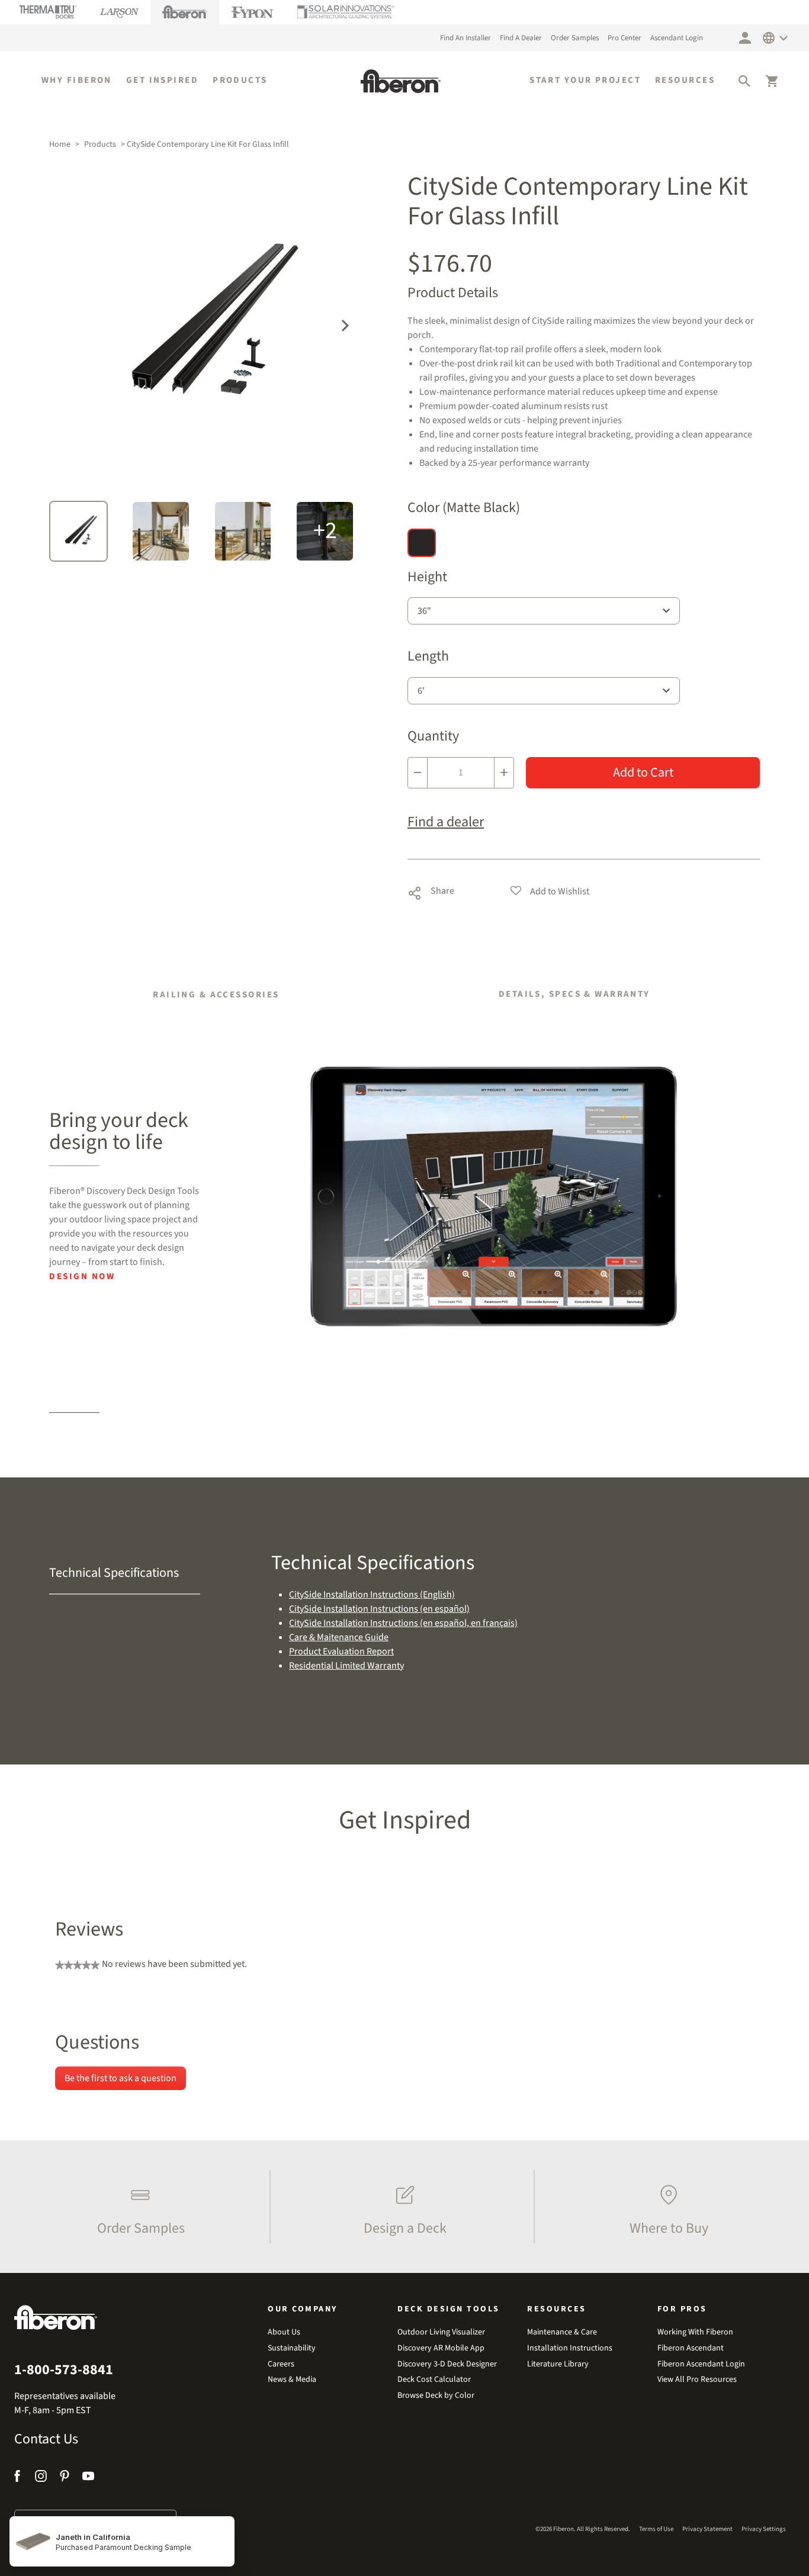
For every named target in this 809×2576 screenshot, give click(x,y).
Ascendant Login (677, 38)
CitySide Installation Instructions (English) (372, 1595)
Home (60, 144)
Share (431, 891)
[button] (744, 81)
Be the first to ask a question (121, 2078)
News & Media (292, 2380)
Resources (685, 80)
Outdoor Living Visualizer (441, 2332)
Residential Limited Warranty (346, 1666)
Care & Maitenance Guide (339, 1637)
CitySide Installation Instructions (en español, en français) (403, 1623)
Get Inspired (162, 80)
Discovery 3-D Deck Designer (447, 2364)
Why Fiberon (77, 80)
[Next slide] (345, 324)
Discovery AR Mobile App (441, 2348)
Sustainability (292, 2348)
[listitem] (138, 2207)
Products (240, 80)
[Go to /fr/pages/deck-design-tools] (495, 1196)
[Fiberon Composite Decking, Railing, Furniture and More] (401, 81)
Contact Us (46, 2439)
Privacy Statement (707, 2529)
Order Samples (575, 38)
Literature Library (558, 2364)
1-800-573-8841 (64, 2370)
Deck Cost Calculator (434, 2380)
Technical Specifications (114, 1573)
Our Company (303, 2309)
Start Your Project (585, 80)
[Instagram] (41, 2478)
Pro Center (625, 38)
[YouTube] (88, 2478)
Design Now (82, 1276)
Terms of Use (656, 2529)
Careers (281, 2364)
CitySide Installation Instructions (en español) (379, 1609)
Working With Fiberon (695, 2332)
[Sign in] (745, 38)
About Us (284, 2332)
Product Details (453, 293)
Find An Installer (466, 38)
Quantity (433, 737)
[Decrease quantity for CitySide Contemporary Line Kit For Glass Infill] (418, 773)
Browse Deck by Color (436, 2396)
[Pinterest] (65, 2478)
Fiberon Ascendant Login (701, 2364)
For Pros (682, 2309)
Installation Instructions (570, 2348)
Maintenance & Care (562, 2332)
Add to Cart (643, 772)
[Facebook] (19, 2478)
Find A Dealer (521, 38)
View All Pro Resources (697, 2380)
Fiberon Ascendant (691, 2348)
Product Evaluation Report (341, 1651)
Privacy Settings (764, 2529)
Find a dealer (446, 822)
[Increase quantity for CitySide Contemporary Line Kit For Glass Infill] (504, 773)
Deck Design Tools (449, 2309)
